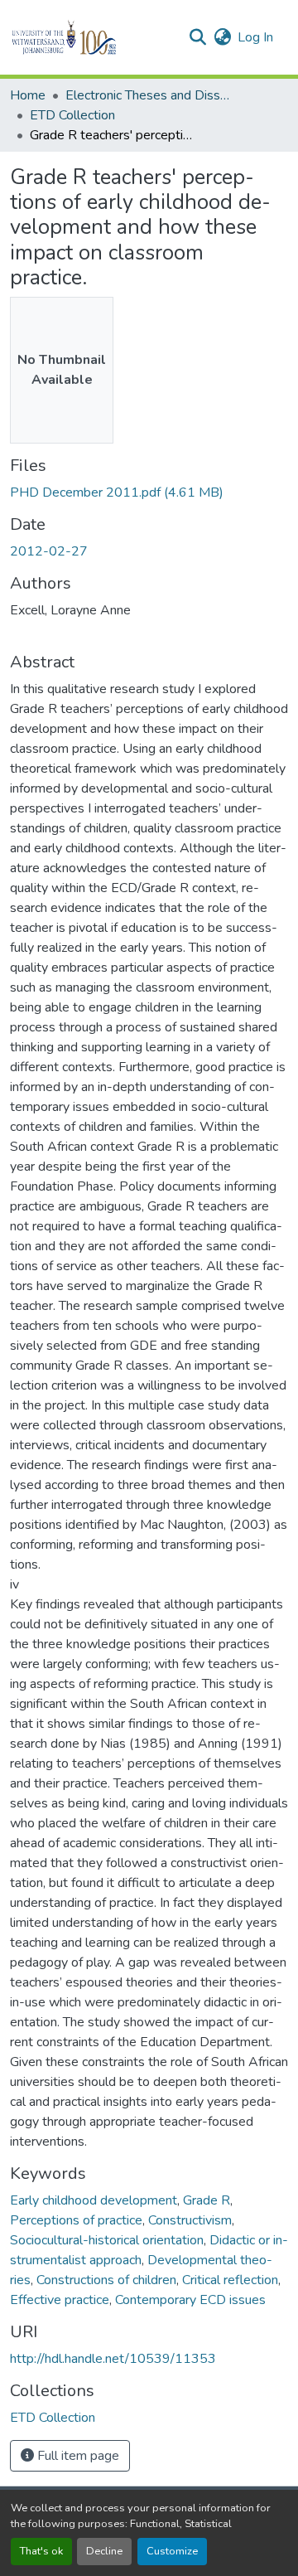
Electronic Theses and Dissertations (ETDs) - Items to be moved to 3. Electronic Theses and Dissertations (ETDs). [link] (148, 95)
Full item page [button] (77, 2456)
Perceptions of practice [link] (76, 2220)
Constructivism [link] (190, 2220)
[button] (92, 37)
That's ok (41, 2551)
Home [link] (28, 95)
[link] (149, 492)
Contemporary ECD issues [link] (190, 2300)
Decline (104, 2551)
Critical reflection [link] (230, 2280)
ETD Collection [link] (72, 115)
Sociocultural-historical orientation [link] (107, 2240)
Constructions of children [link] (106, 2280)
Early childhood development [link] (94, 2200)
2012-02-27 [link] (49, 551)
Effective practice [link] (60, 2300)
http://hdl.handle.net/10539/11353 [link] (113, 2359)
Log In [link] (255, 37)
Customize (172, 2551)
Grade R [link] (207, 2200)
